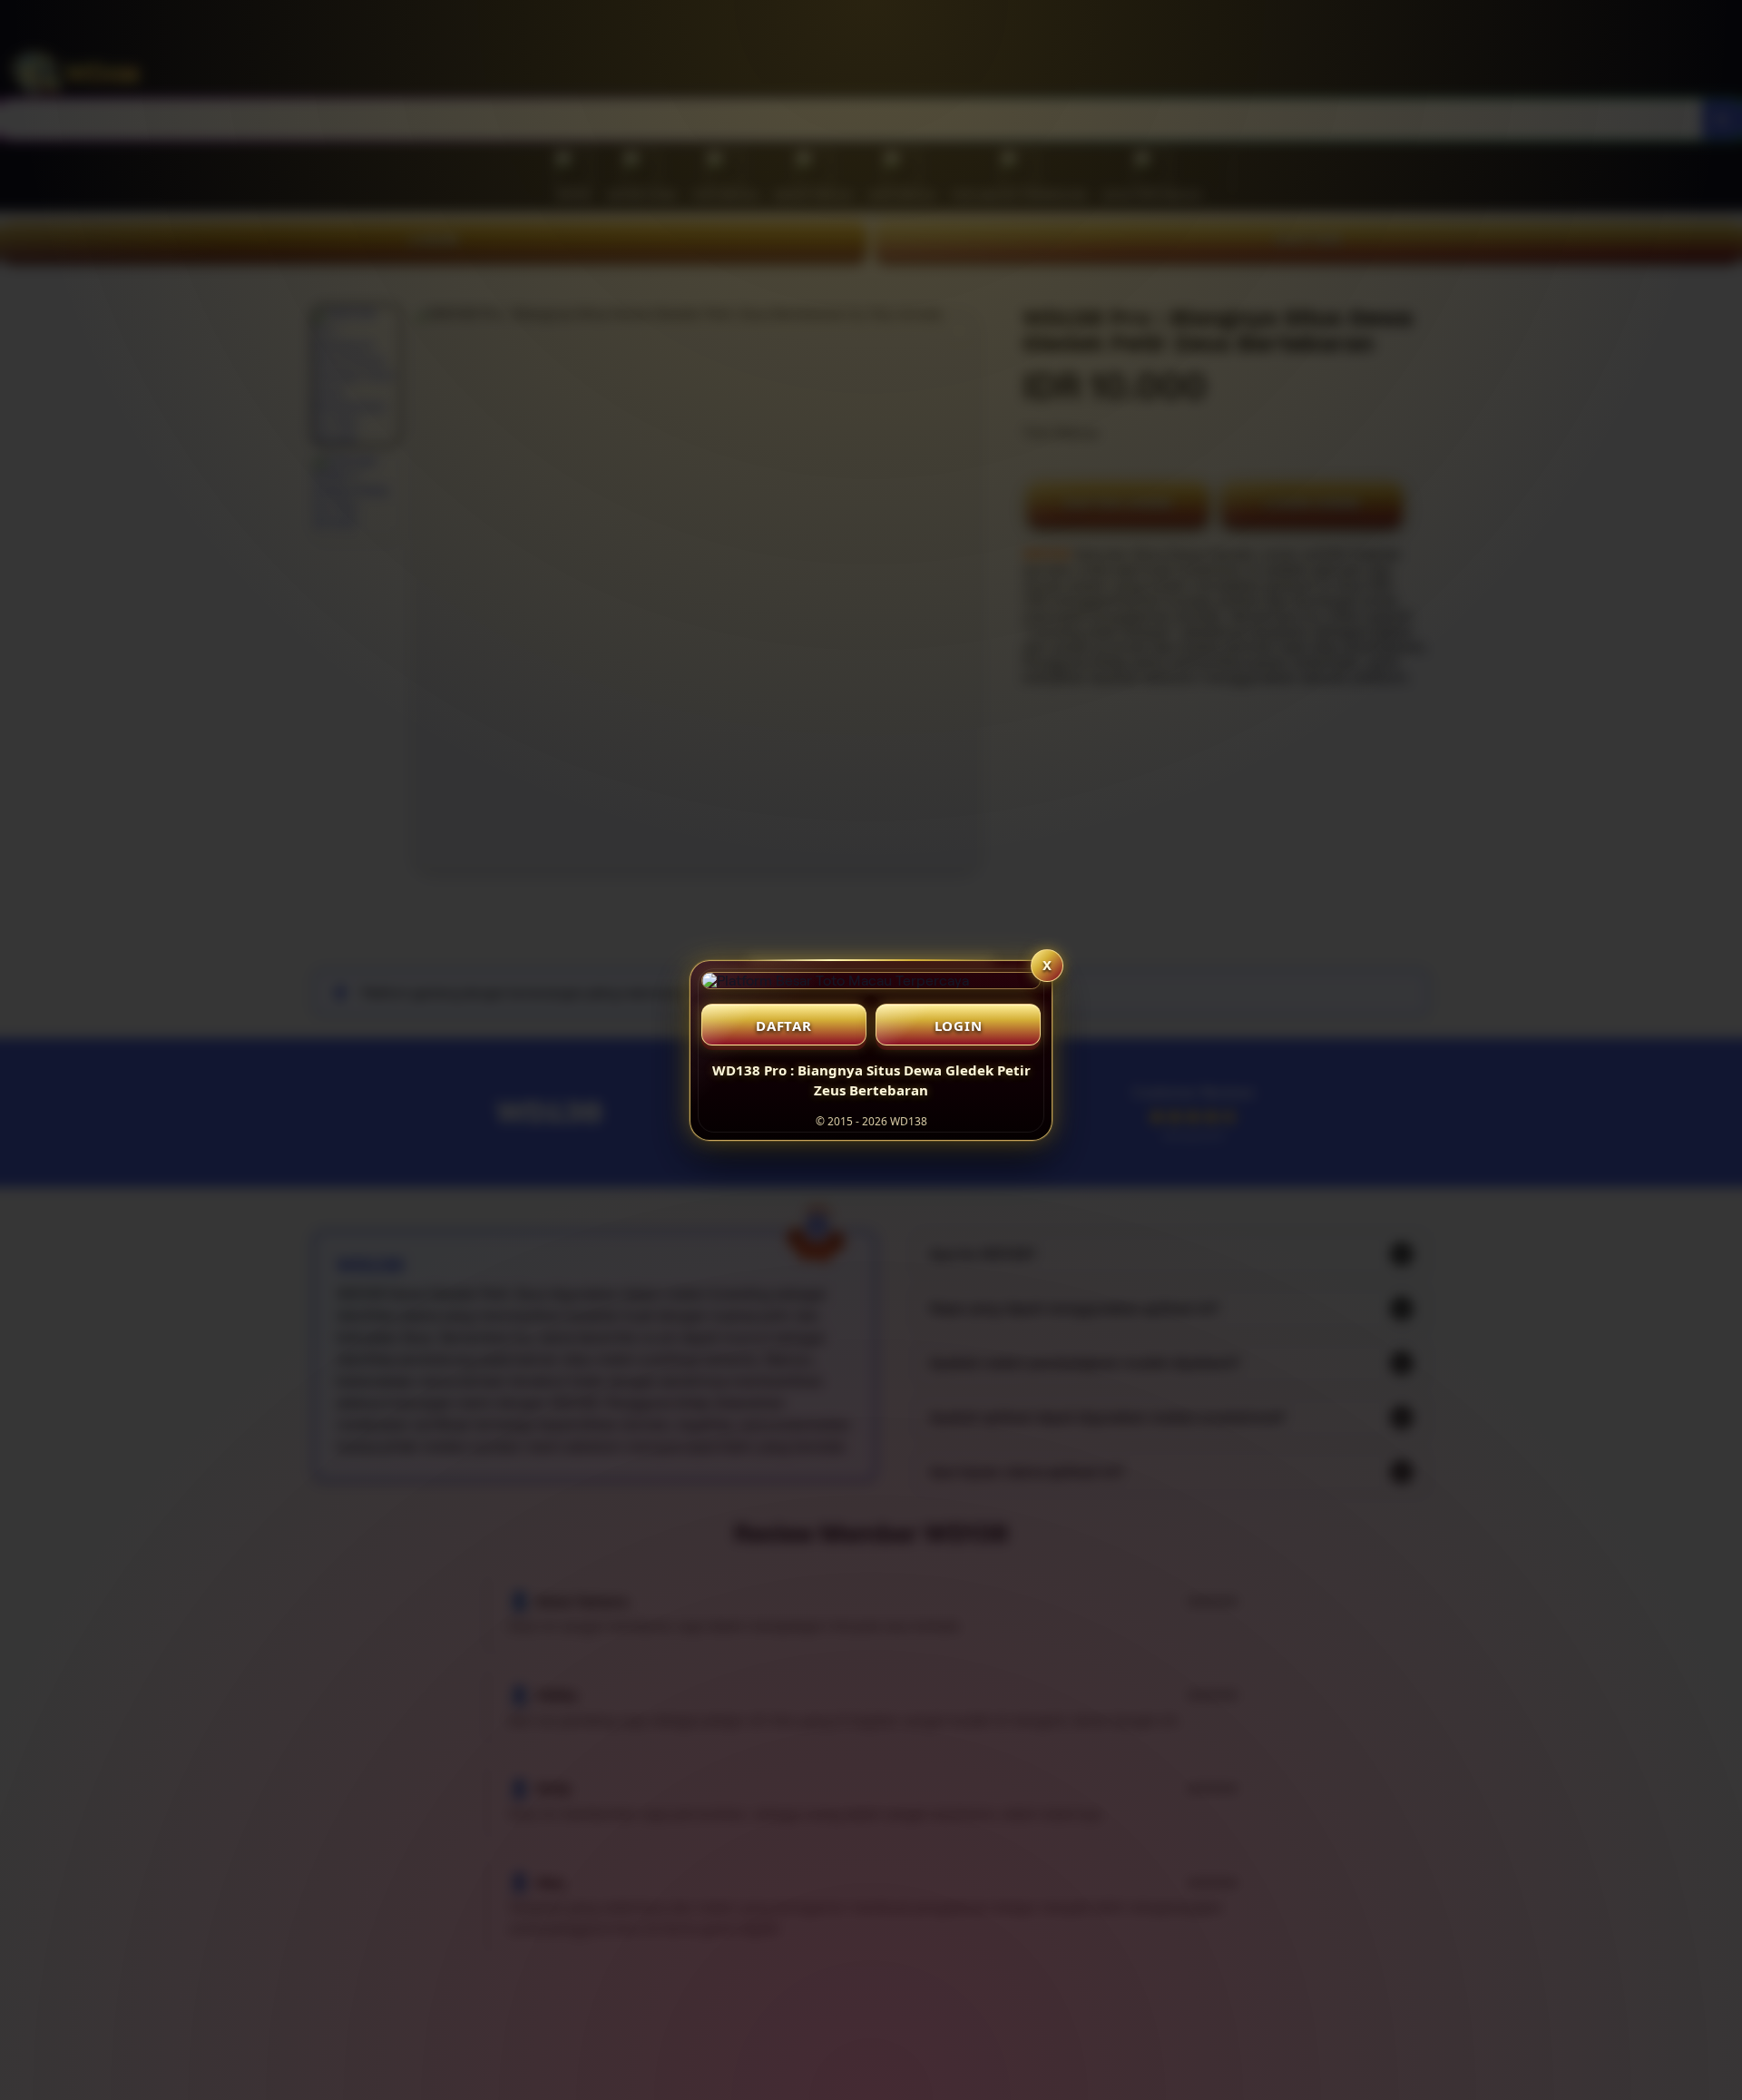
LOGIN (959, 1025)
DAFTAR (784, 1025)
